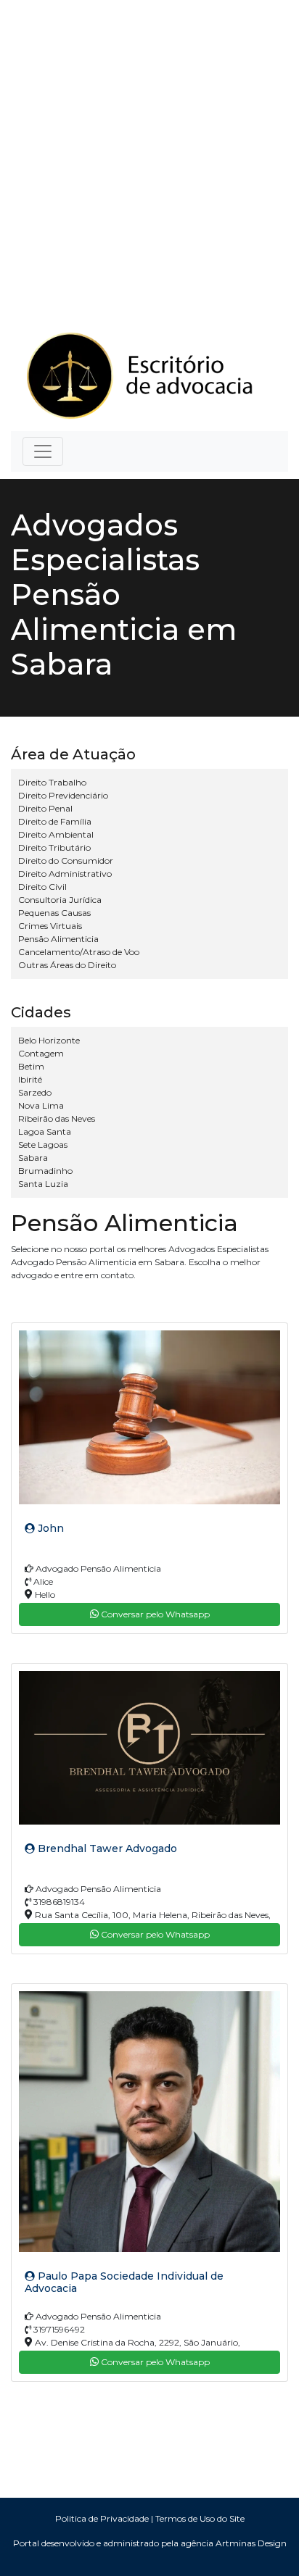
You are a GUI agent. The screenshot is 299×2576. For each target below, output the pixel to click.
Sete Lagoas (43, 1145)
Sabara (33, 1158)
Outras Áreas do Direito (67, 965)
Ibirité (30, 1079)
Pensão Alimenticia (58, 939)
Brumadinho (45, 1171)
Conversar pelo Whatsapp (154, 1614)
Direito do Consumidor (66, 860)
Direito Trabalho (52, 782)
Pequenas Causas (54, 913)
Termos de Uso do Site (200, 2518)
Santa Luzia (43, 1184)
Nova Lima (41, 1105)
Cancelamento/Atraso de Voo (79, 952)
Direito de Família (55, 821)
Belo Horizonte (49, 1040)
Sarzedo (35, 1092)
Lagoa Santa (45, 1131)
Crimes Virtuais (50, 926)
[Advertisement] (149, 157)
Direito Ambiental (56, 834)
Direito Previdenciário (63, 795)
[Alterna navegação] (43, 451)
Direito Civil (42, 887)
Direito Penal (45, 808)
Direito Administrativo (65, 874)
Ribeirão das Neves (57, 1118)
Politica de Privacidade (102, 2518)
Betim (31, 1066)
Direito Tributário (54, 847)
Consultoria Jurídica (60, 900)
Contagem (41, 1053)
